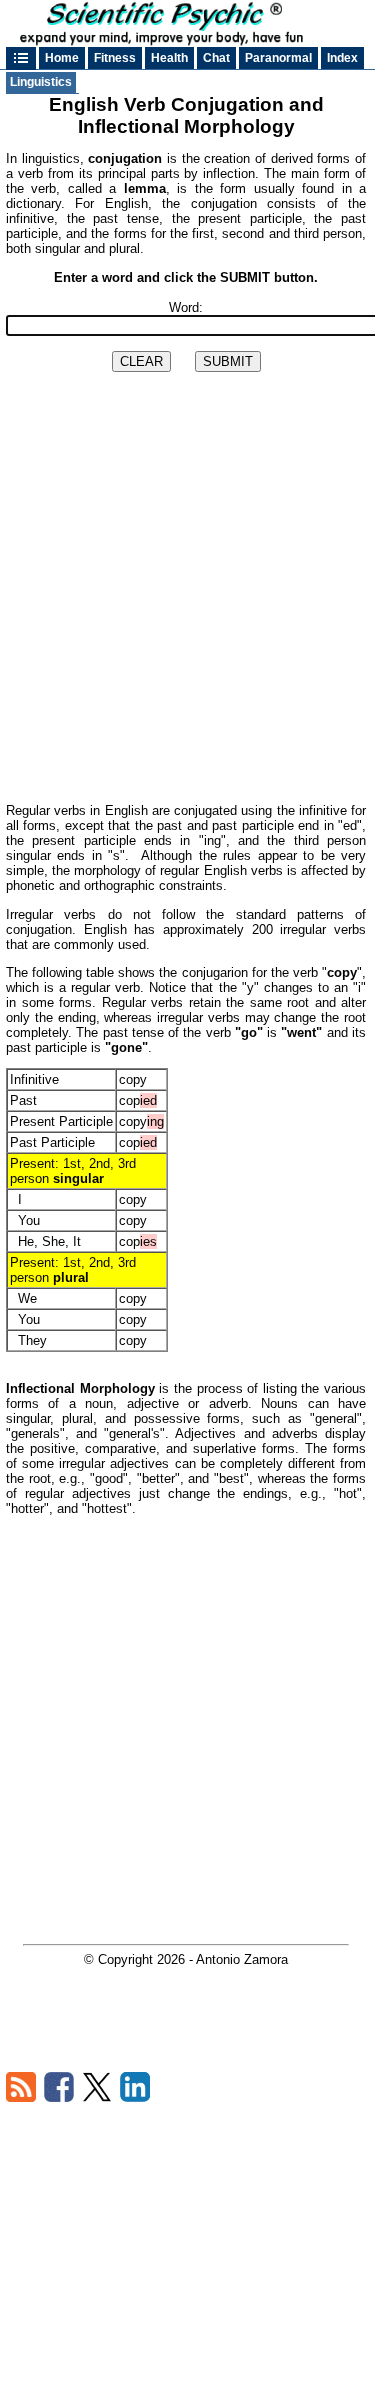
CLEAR (141, 361)
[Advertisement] (187, 602)
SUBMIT (228, 361)
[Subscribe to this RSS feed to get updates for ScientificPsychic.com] (21, 2097)
